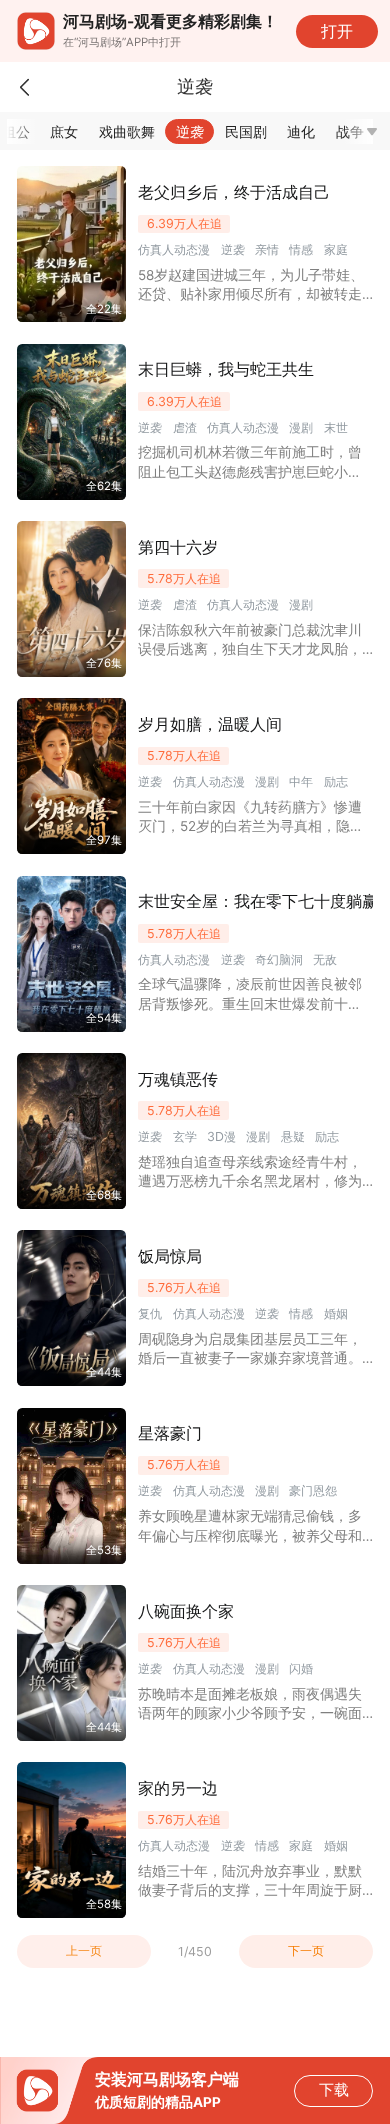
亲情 (267, 249)
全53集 (104, 1550)
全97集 (104, 840)
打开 (337, 31)
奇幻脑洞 (279, 959)
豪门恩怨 (313, 1490)
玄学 (185, 1136)
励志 (336, 781)
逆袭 (190, 132)
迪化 (301, 132)
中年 (301, 781)
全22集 (104, 309)
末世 (336, 427)
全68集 (104, 1195)
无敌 (325, 959)
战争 (350, 132)
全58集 (104, 1904)
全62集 (104, 486)
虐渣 (185, 427)
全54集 (104, 1018)
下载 (334, 2090)
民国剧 (246, 132)
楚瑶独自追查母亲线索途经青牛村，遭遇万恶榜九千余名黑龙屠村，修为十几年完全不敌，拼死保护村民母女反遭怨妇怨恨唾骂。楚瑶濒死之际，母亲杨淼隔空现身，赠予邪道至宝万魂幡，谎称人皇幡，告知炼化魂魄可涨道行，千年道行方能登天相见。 (250, 1172)
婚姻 (336, 1313)
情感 (301, 249)
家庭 (336, 249)
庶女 (64, 132)
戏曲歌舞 (127, 132)
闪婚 (301, 1668)
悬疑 (293, 1136)
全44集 (104, 1372)
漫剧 (301, 427)
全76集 (104, 663)
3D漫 (221, 1136)
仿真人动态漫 (174, 249)
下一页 (306, 1950)
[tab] (64, 131)
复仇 (150, 1313)
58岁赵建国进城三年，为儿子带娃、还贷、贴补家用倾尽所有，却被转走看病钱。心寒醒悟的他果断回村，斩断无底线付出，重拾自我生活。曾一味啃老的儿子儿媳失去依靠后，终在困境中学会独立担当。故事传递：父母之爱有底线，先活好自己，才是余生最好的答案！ (251, 285)
